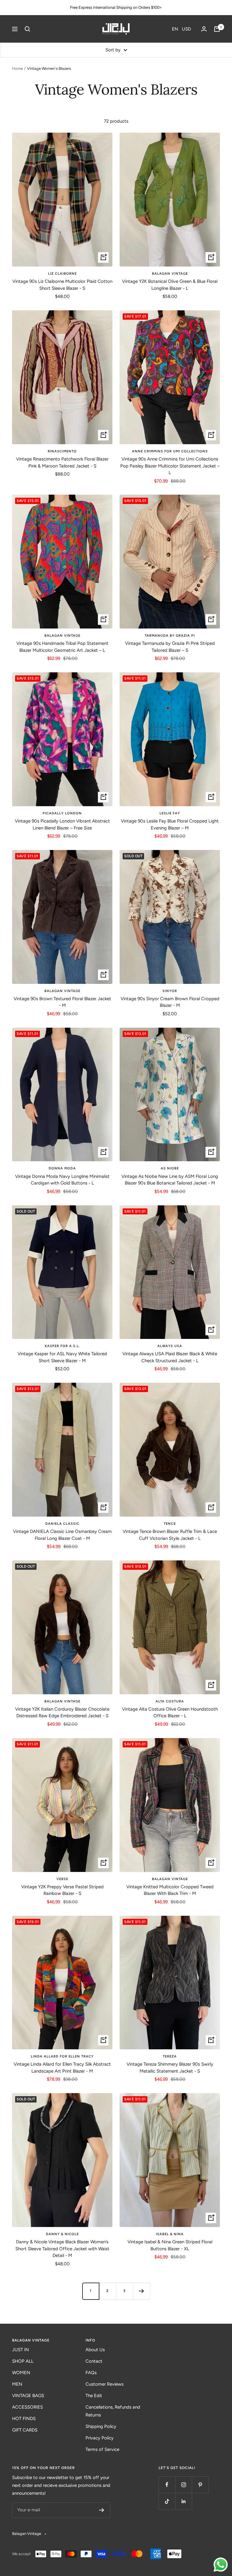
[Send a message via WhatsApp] (221, 2565)
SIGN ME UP (71, 1321)
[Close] (199, 1238)
